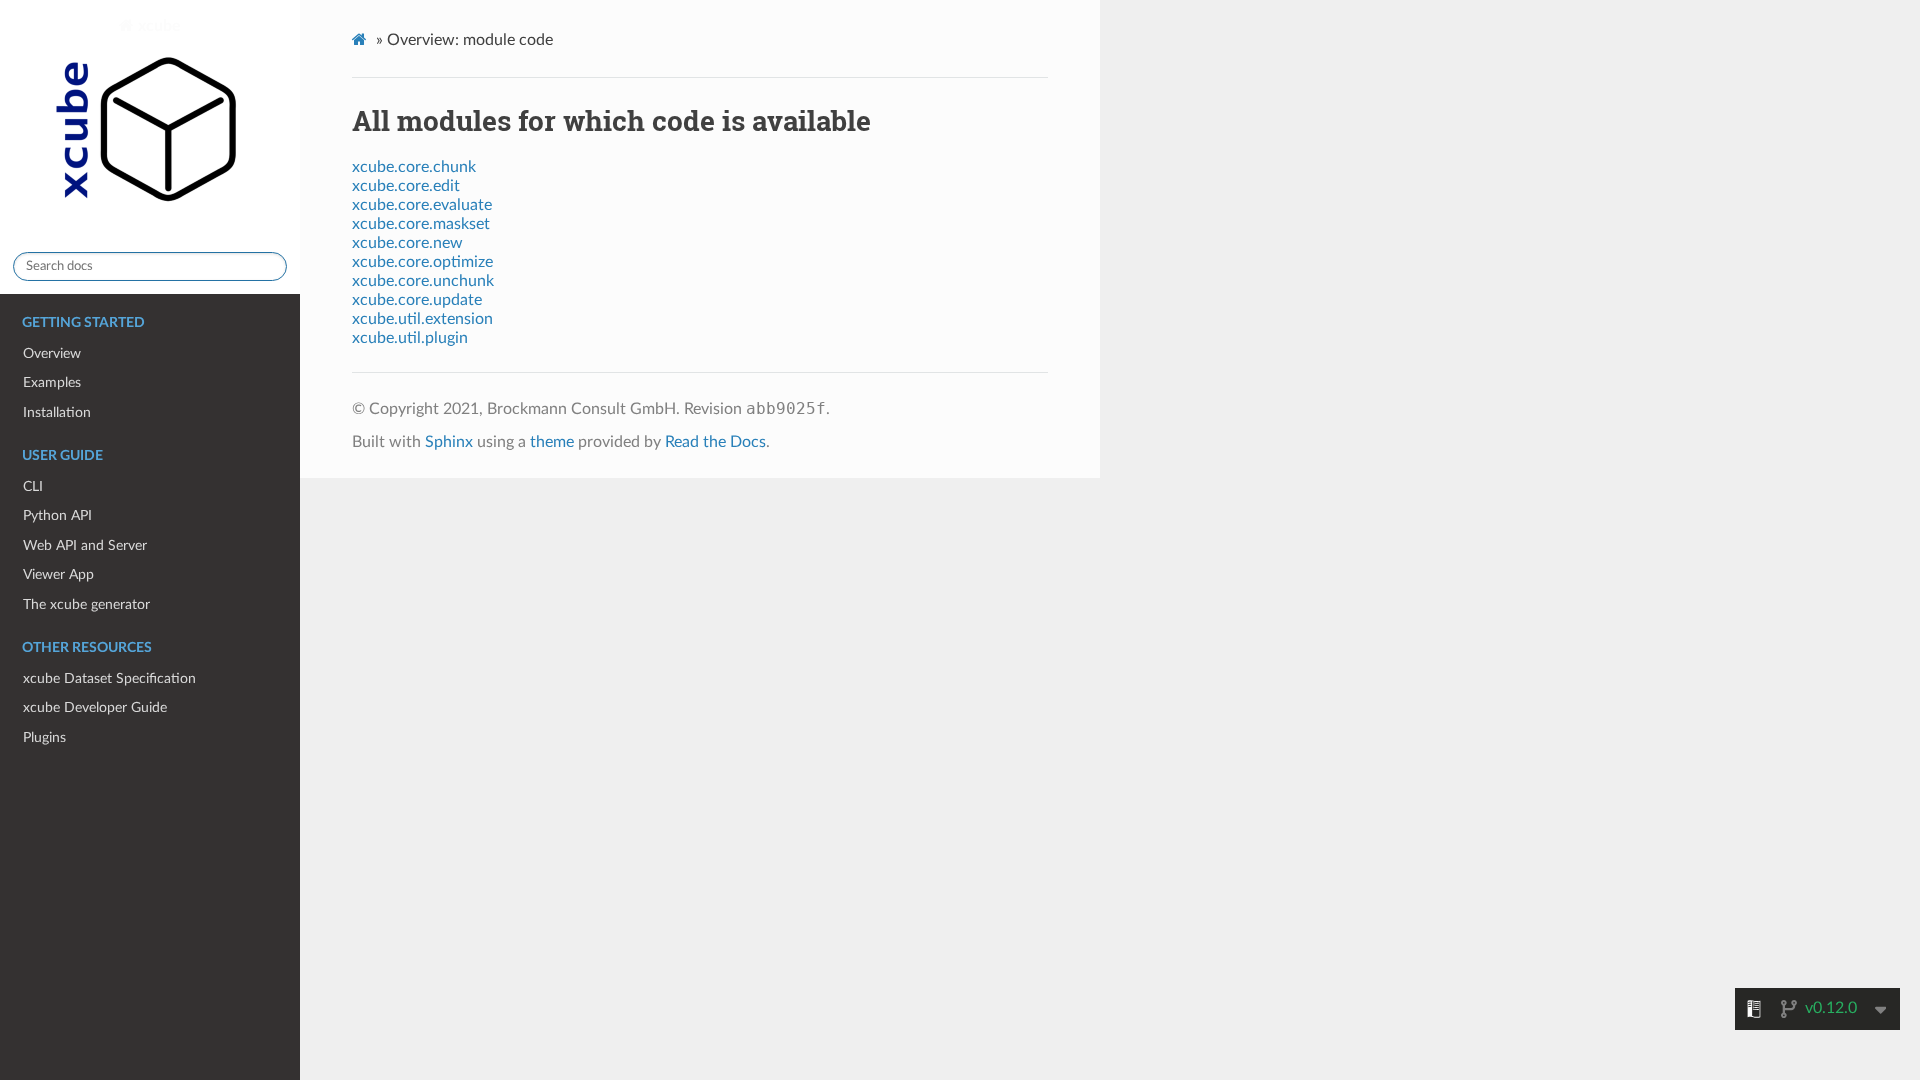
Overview (52, 353)
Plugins (44, 737)
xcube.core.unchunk (423, 281)
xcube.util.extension (422, 319)
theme (552, 442)
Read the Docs (715, 442)
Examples (52, 382)
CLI (33, 486)
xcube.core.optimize (422, 262)
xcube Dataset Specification (109, 678)
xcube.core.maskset (421, 224)
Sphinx (449, 442)
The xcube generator (86, 604)
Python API (57, 515)
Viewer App (58, 574)
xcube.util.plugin (410, 338)
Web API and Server (85, 545)
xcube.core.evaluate (422, 205)
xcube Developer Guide (95, 707)
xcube (157, 26)
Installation (57, 412)
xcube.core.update (417, 300)
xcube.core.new (407, 243)
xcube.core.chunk (414, 167)
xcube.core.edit (406, 186)
